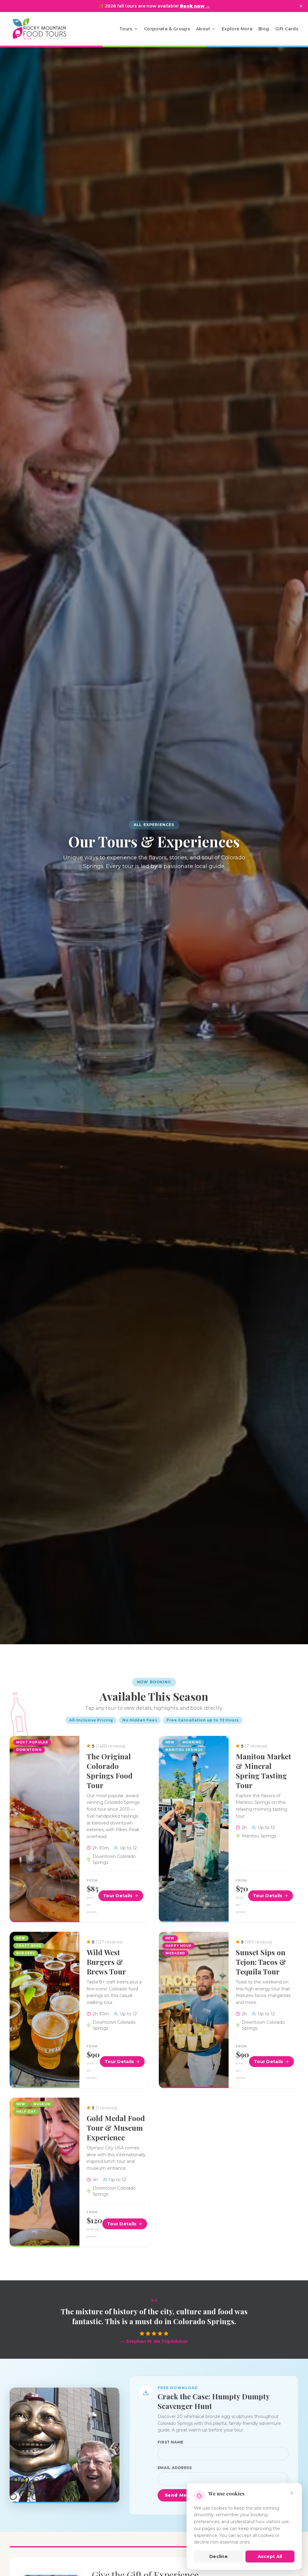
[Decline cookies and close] (292, 2493)
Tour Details (118, 1896)
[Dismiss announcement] (301, 6)
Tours (126, 29)
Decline (219, 2556)
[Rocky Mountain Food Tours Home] (46, 29)
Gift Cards (287, 29)
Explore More (237, 29)
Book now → (195, 6)
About (203, 29)
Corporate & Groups (167, 29)
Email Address (175, 2468)
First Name (171, 2442)
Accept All (270, 2556)
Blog (264, 29)
